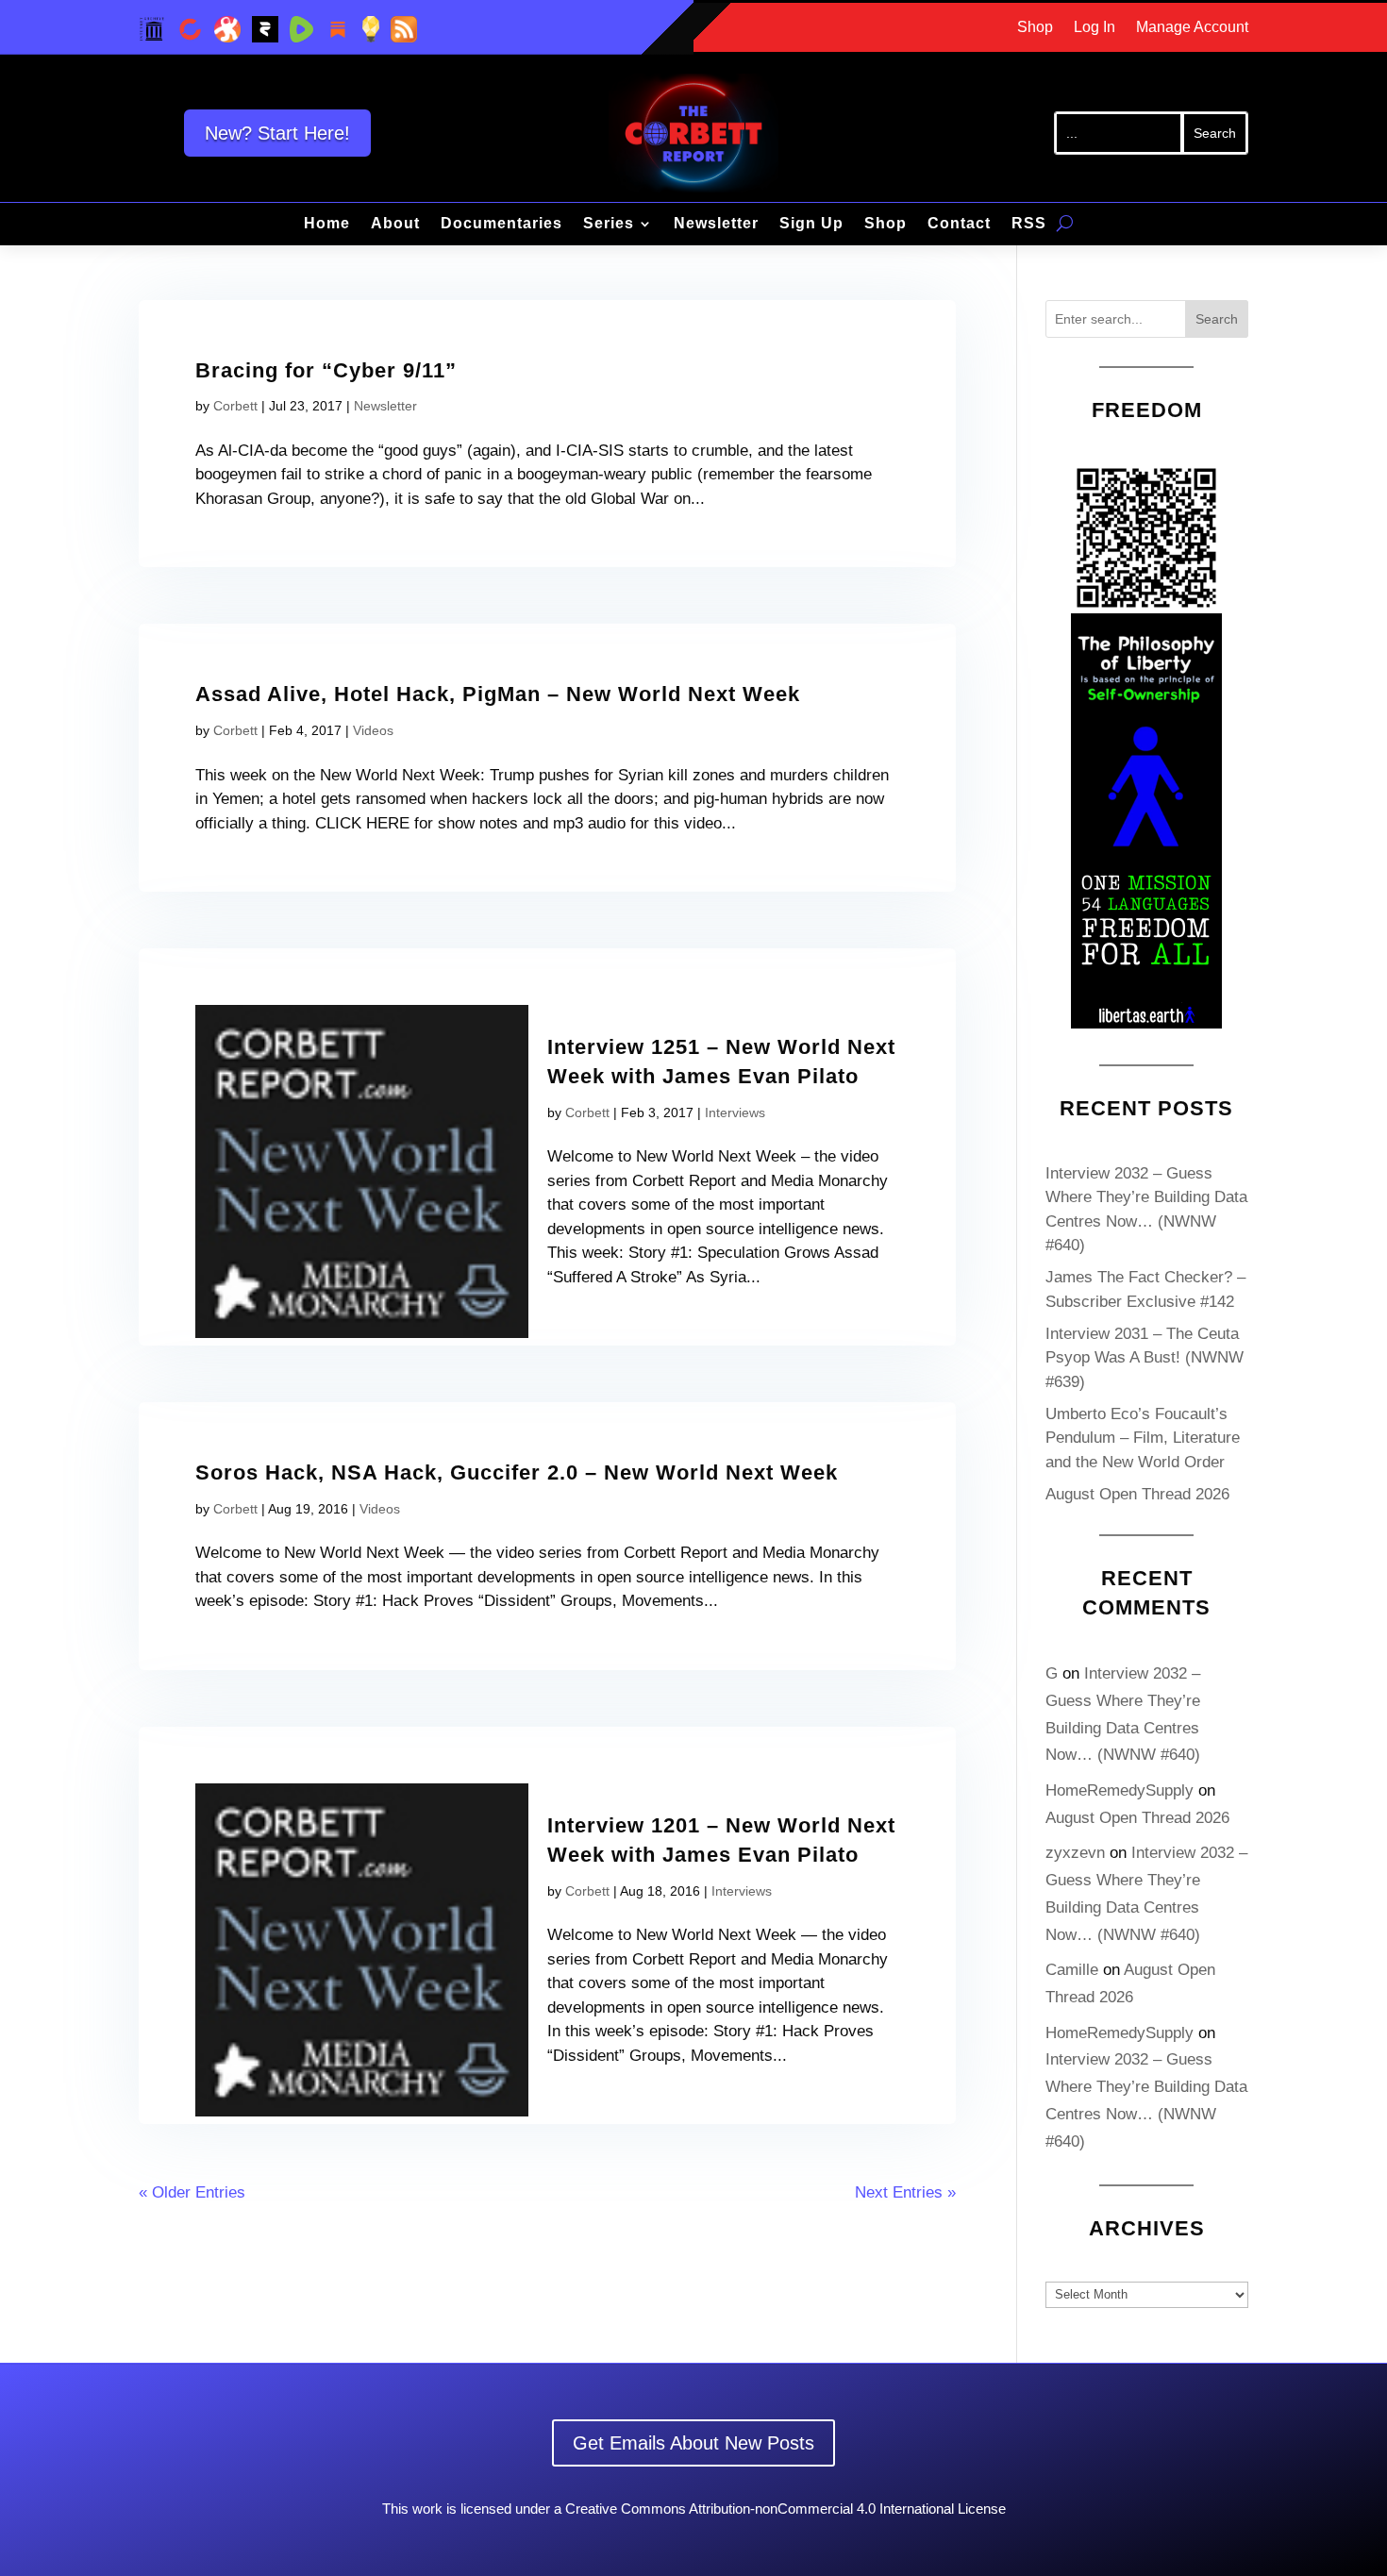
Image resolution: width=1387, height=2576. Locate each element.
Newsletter (716, 224)
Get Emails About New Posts (693, 2443)
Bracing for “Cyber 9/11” (326, 370)
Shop (1035, 28)
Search (1217, 319)
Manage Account (1192, 28)
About (395, 224)
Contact (959, 224)
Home (327, 224)
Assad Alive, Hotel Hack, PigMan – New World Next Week (498, 694)
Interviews (735, 1112)
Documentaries (501, 224)
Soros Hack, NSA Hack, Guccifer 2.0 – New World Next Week (517, 1472)
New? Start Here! (277, 133)
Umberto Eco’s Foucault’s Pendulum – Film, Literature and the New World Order (1143, 1438)
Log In (1095, 28)
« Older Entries (192, 2192)
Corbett (235, 406)
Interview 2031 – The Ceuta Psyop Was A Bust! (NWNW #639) (1145, 1358)
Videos (373, 730)
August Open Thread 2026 (1137, 1494)
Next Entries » (905, 2192)
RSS (1029, 224)
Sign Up (811, 224)
